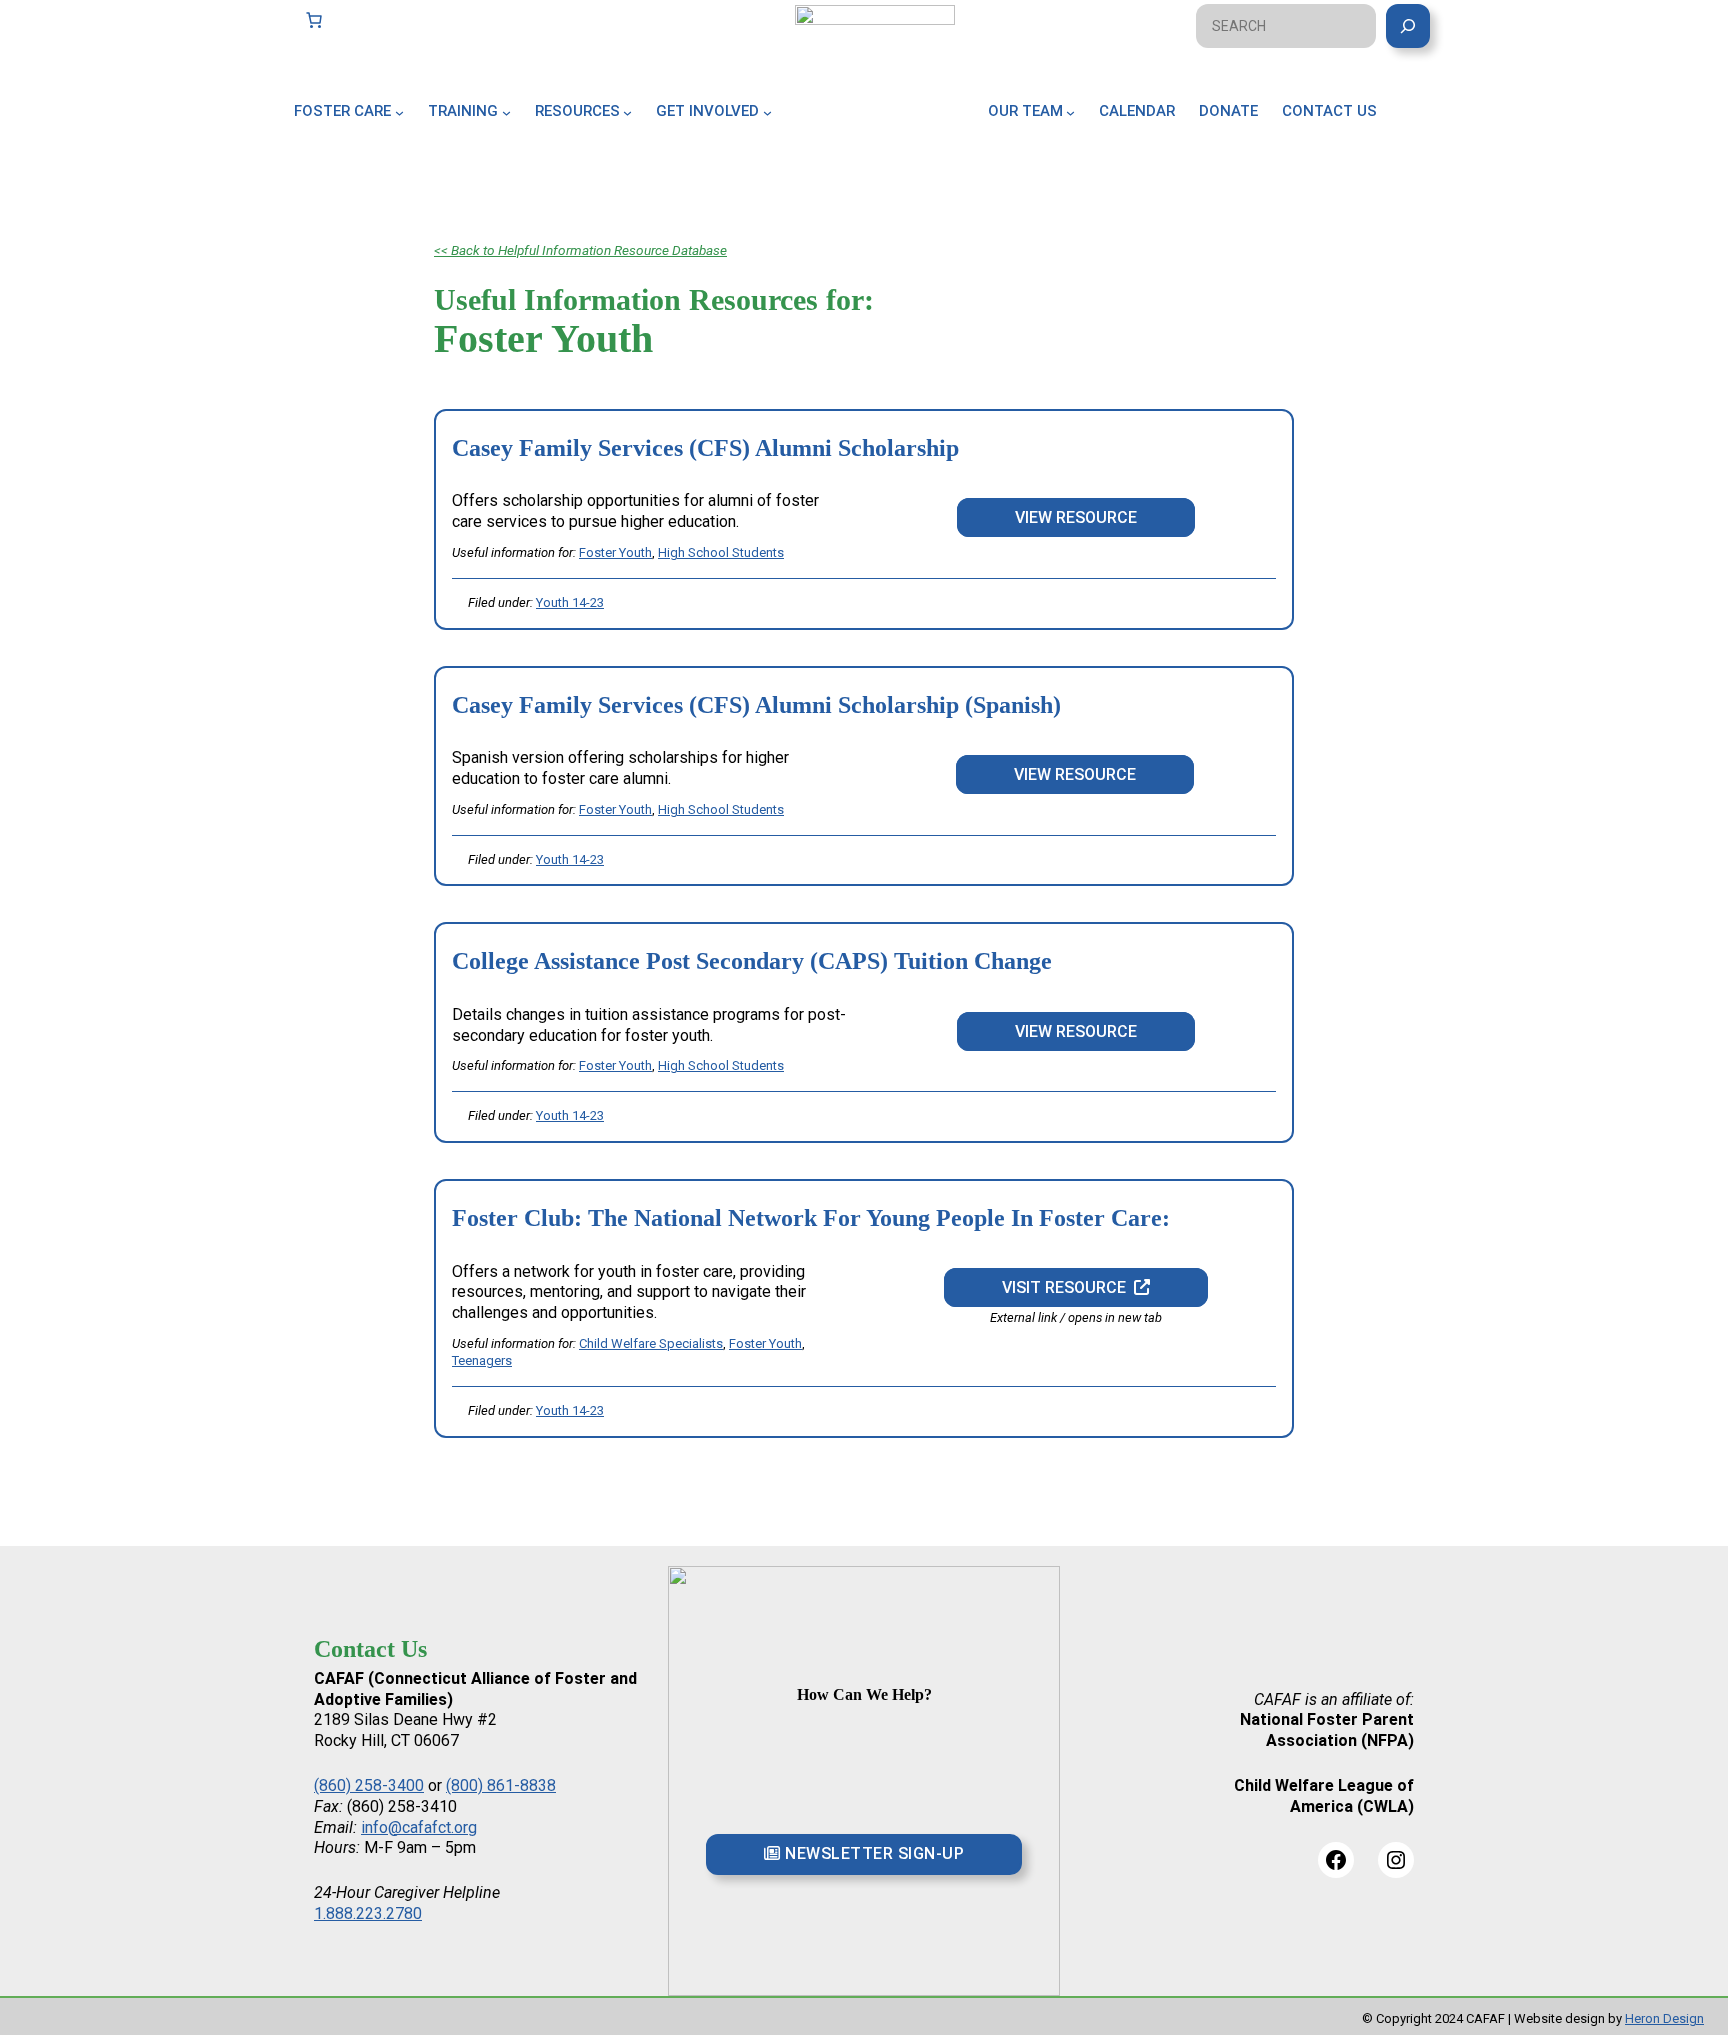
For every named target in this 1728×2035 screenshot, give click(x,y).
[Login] (1426, 134)
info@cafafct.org (419, 1827)
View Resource (1076, 517)
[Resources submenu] (627, 111)
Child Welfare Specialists (651, 1343)
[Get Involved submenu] (767, 111)
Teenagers (482, 1360)
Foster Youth (615, 552)
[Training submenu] (506, 111)
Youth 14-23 (570, 602)
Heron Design (1664, 2018)
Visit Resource (1068, 1287)
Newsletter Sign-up (873, 1853)
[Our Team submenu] (1070, 111)
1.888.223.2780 (368, 1913)
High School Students (721, 552)
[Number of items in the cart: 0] (314, 20)
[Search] (1408, 26)
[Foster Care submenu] (399, 111)
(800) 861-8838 (501, 1785)
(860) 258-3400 (369, 1785)
